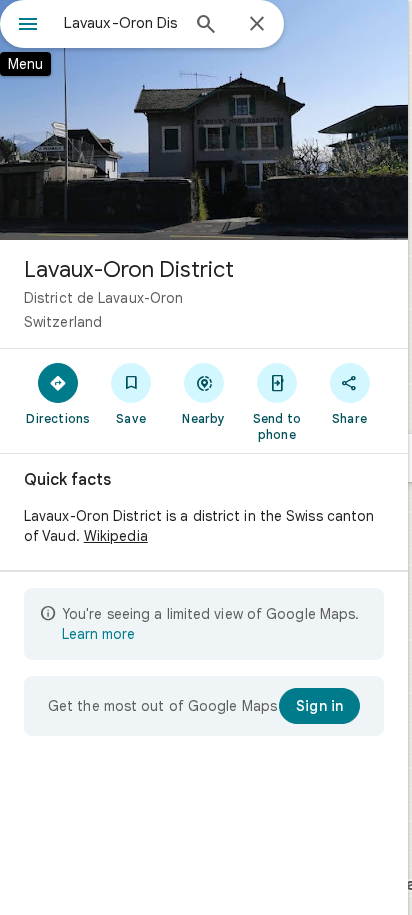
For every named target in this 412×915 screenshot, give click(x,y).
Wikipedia (116, 536)
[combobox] (121, 23)
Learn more (98, 634)
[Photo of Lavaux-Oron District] (204, 120)
